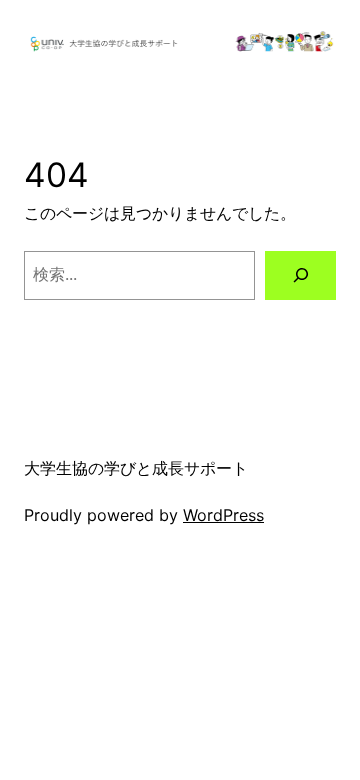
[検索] (300, 275)
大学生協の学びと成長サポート (136, 468)
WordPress (223, 515)
